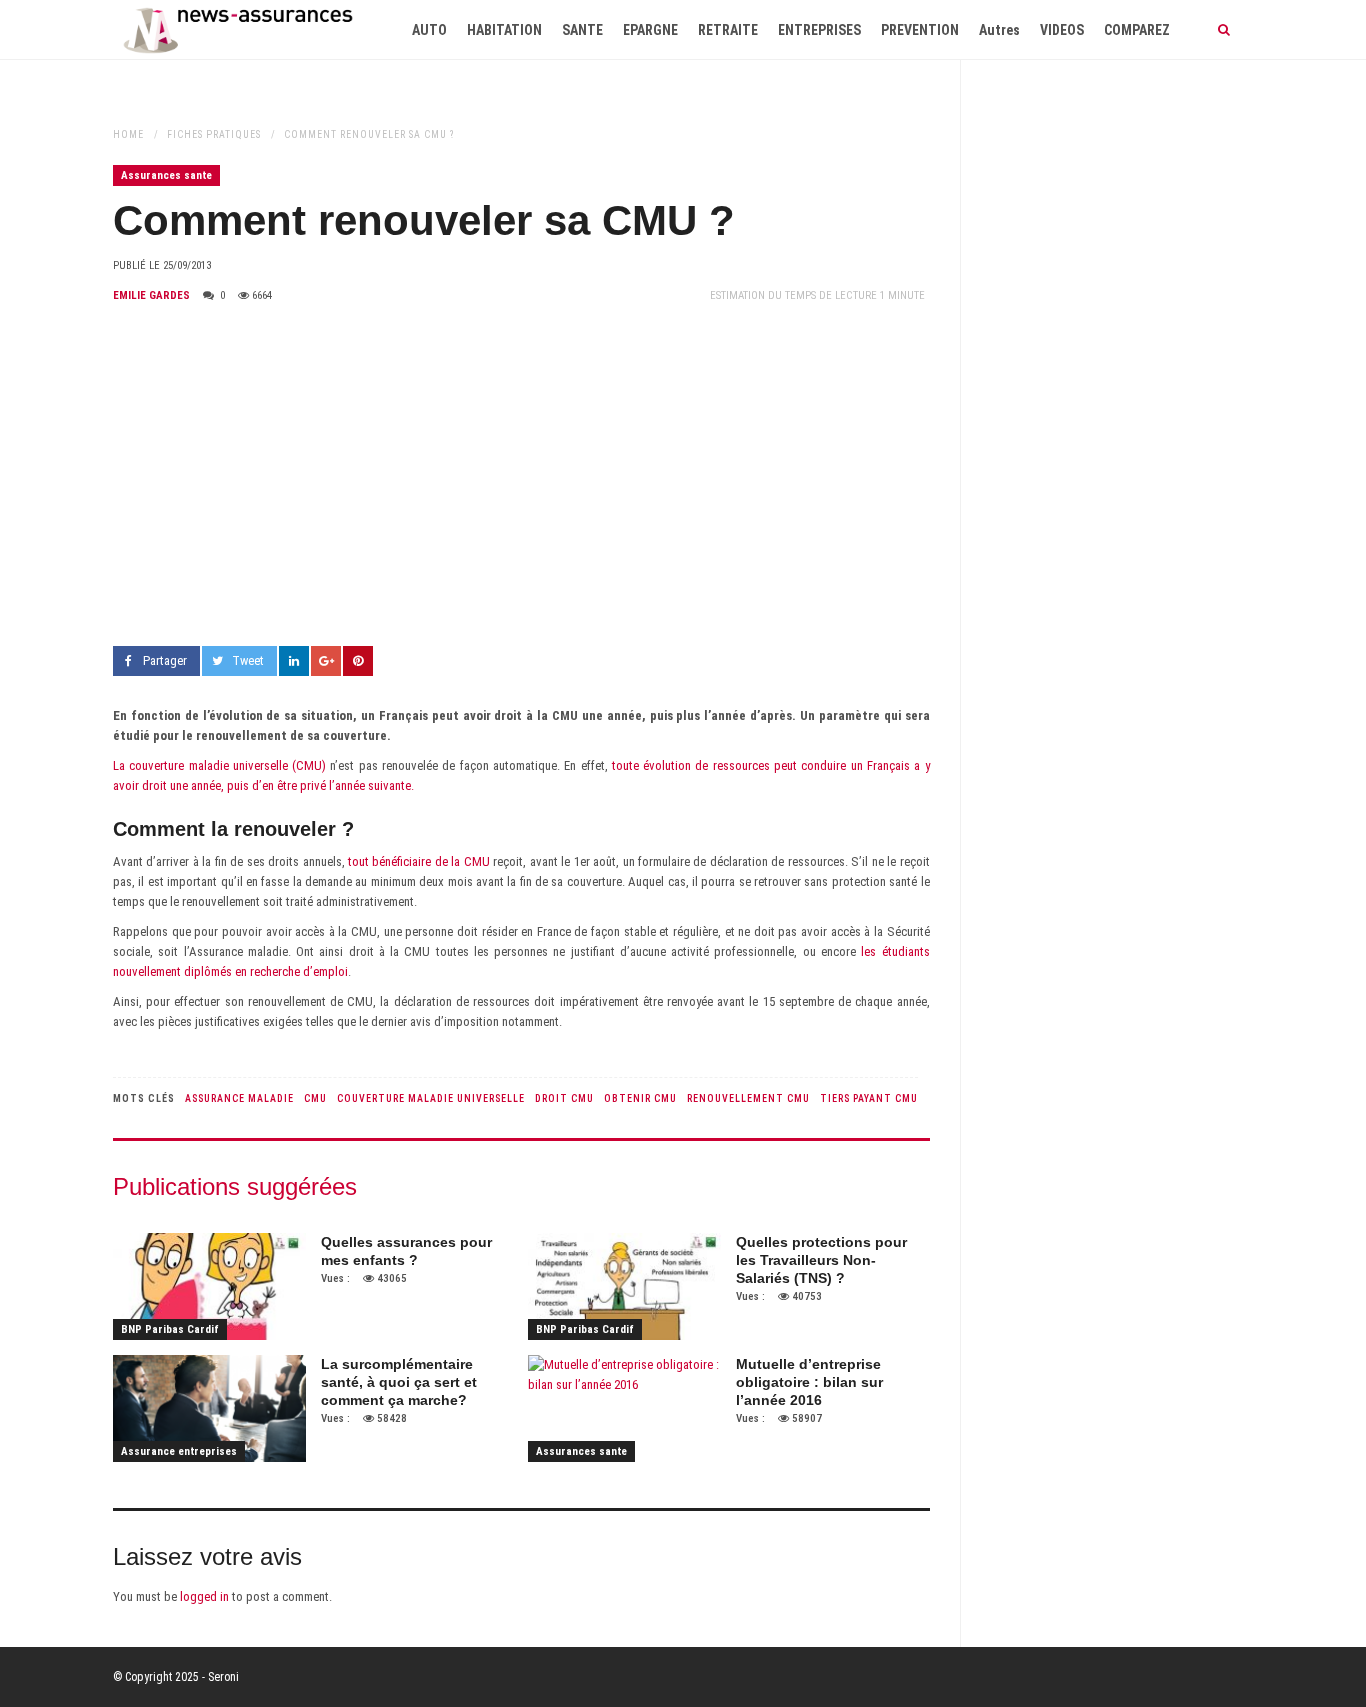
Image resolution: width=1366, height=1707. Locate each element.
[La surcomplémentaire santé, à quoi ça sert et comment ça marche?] (209, 1409)
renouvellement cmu (748, 1098)
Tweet (248, 660)
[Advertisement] (521, 476)
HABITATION (504, 30)
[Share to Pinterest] (358, 661)
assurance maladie (239, 1098)
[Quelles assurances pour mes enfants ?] (209, 1287)
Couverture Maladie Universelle (431, 1098)
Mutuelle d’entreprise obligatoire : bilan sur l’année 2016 (809, 1382)
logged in (204, 1596)
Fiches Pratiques (214, 134)
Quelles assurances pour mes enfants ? (406, 1251)
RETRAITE (728, 30)
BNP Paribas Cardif (170, 1329)
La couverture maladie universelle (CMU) (219, 765)
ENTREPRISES (819, 30)
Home (128, 134)
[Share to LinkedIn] (294, 661)
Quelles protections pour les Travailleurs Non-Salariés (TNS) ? (821, 1260)
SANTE (582, 30)
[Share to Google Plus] (326, 661)
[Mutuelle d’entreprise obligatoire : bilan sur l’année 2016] (624, 1409)
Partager (165, 660)
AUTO (429, 30)
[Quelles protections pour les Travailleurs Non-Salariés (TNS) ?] (624, 1287)
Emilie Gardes (151, 295)
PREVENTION (920, 30)
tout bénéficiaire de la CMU (419, 861)
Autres (999, 30)
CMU (315, 1098)
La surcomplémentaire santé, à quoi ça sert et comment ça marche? (399, 1382)
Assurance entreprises (179, 1451)
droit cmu (564, 1098)
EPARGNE (650, 30)
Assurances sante (166, 175)
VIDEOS (1062, 30)
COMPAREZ (1137, 30)
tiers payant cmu (869, 1098)
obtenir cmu (640, 1098)
